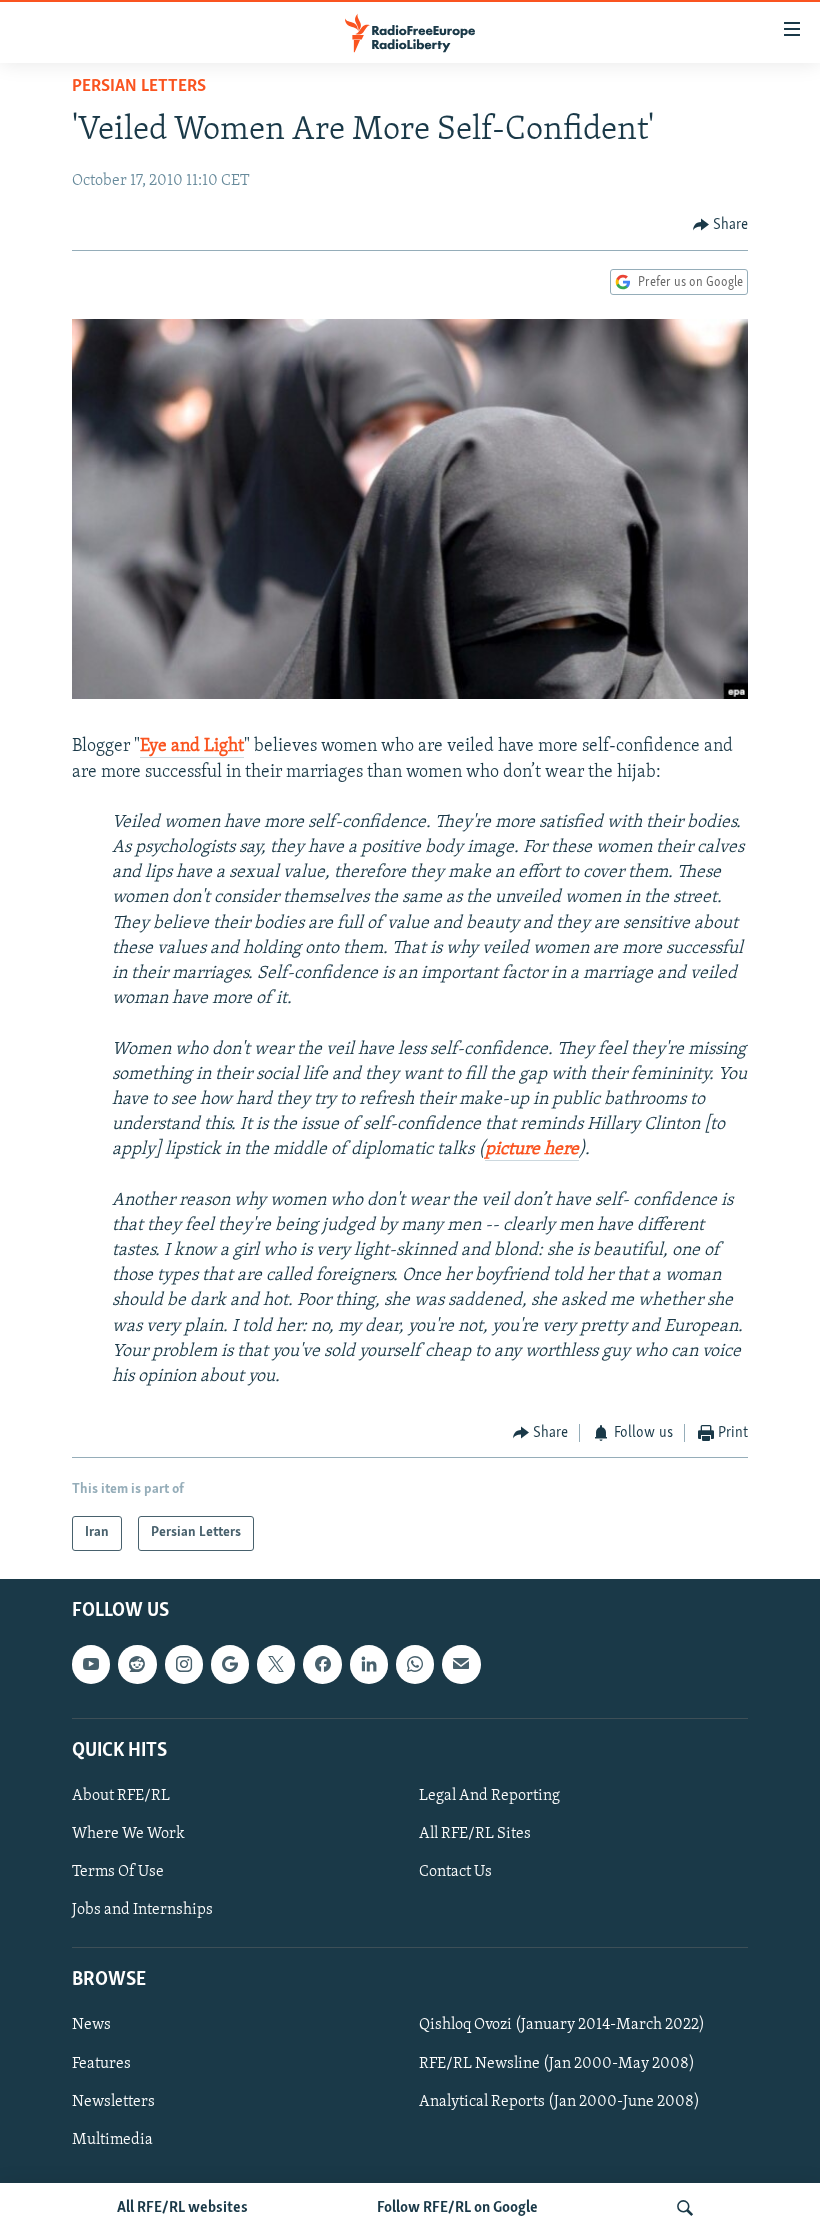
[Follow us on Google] (230, 1664)
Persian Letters (139, 87)
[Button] (721, 225)
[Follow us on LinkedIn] (369, 1664)
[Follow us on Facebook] (322, 1664)
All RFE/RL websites (182, 2208)
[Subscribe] (461, 1664)
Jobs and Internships (142, 1910)
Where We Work (128, 1834)
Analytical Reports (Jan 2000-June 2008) (559, 2101)
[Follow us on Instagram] (184, 1664)
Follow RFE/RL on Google (457, 2208)
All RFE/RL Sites (475, 1834)
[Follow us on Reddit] (137, 1664)
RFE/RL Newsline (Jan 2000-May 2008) (557, 2063)
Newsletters (113, 2101)
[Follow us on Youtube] (91, 1664)
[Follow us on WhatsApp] (415, 1664)
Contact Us (455, 1872)
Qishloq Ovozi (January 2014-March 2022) (562, 2025)
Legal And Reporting (489, 1796)
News (91, 2025)
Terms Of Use (118, 1872)
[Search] (685, 2208)
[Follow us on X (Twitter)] (276, 1664)
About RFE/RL (121, 1796)
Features (101, 2063)
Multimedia (112, 2139)
